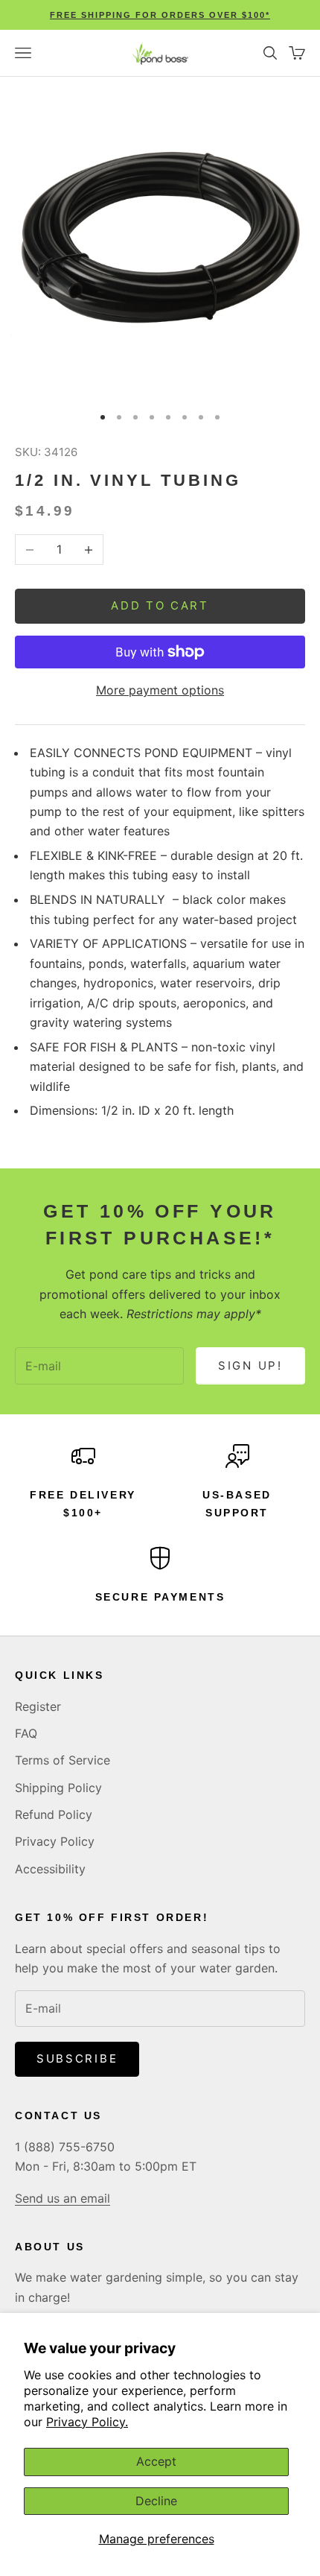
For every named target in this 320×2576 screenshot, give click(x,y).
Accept (156, 2461)
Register (38, 1706)
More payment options (160, 690)
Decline (156, 2501)
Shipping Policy (58, 1788)
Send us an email (63, 2198)
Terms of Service (63, 1760)
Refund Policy (54, 1814)
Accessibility (50, 1869)
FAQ (26, 1733)
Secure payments (160, 1597)
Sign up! (250, 1365)
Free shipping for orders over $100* (160, 15)
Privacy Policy (55, 1841)
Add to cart (160, 605)
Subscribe (77, 2058)
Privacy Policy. (87, 2422)
